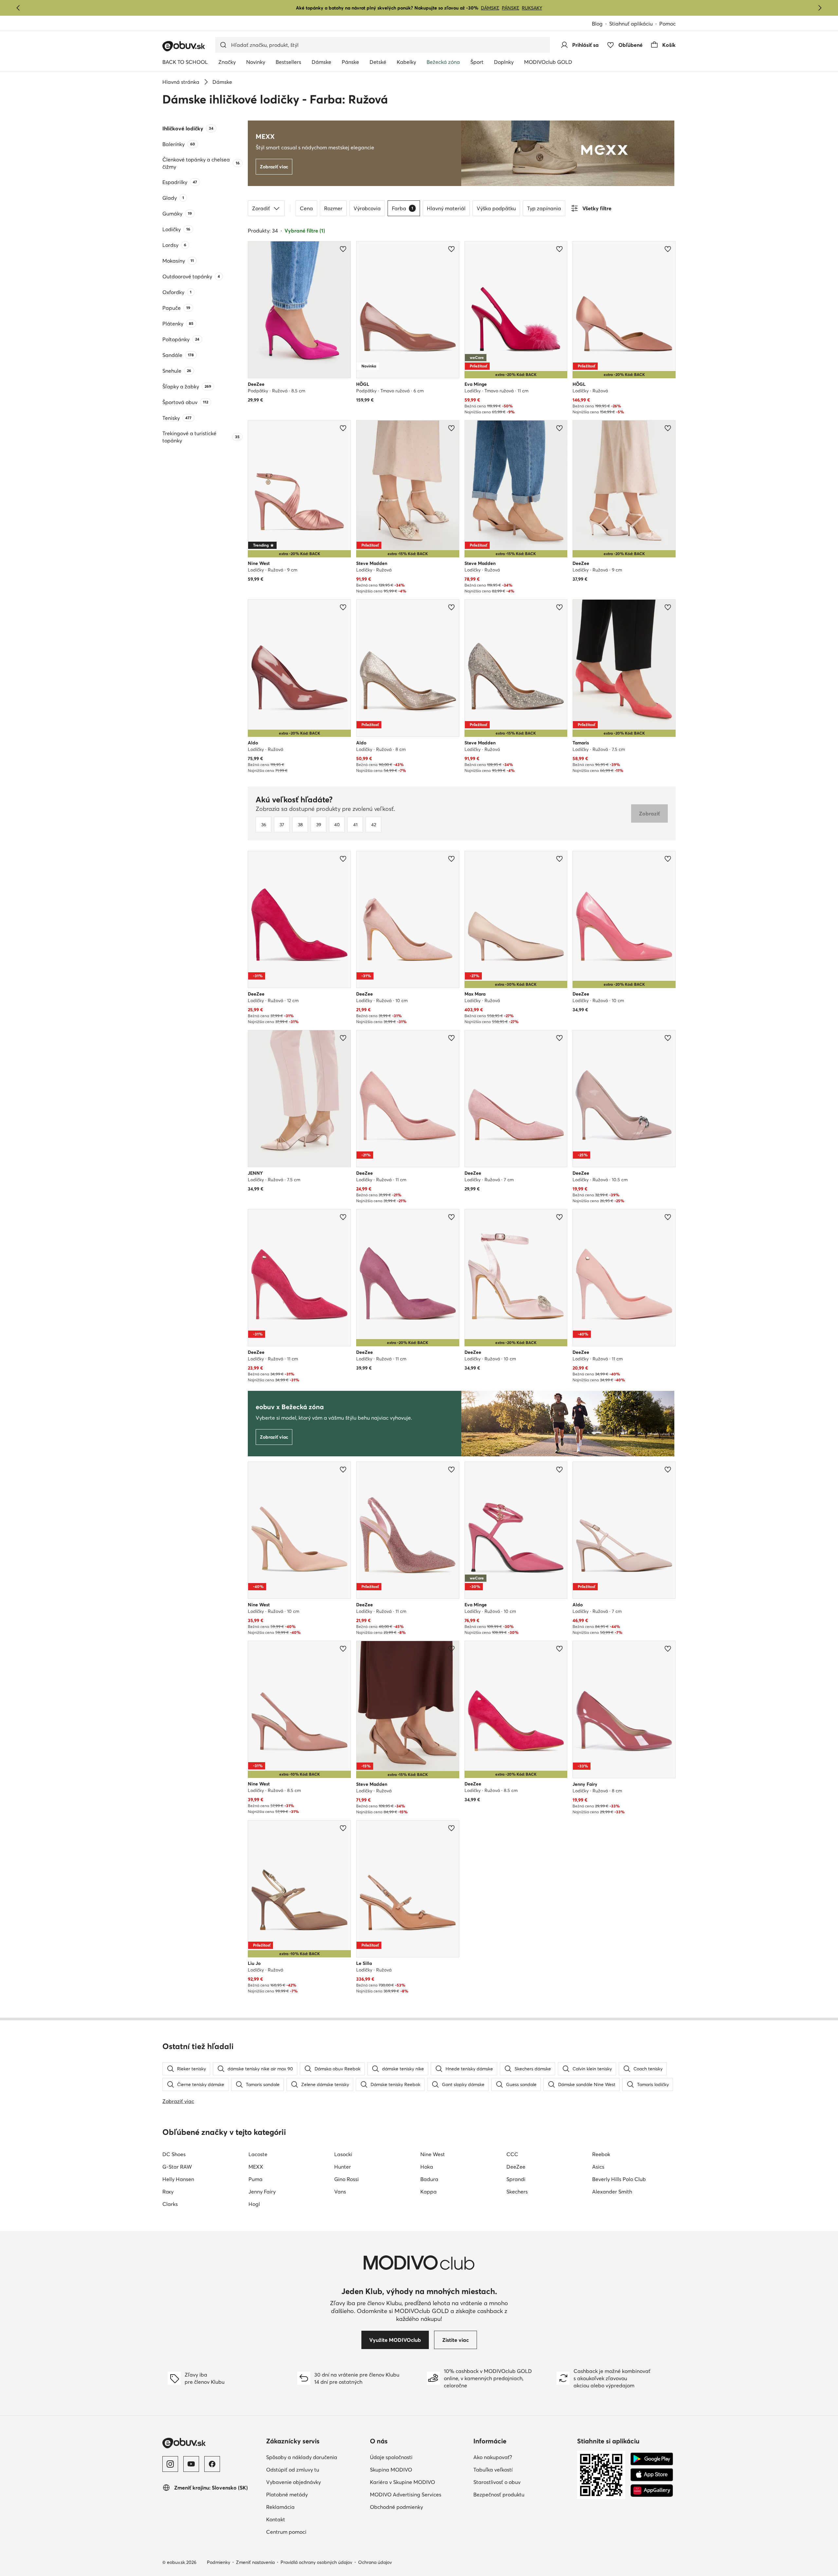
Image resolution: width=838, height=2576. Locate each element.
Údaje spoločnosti (419, 2457)
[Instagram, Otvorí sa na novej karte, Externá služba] (170, 2464)
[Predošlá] (18, 8)
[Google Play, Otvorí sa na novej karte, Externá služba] (652, 2459)
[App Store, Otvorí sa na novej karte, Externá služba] (652, 2475)
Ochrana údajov (375, 2562)
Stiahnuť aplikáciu (634, 24)
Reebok (601, 2154)
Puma (255, 2179)
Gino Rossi (346, 2179)
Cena (306, 208)
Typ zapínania (544, 208)
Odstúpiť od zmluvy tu (315, 2469)
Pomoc (667, 24)
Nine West (433, 2154)
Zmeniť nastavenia (255, 2562)
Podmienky (219, 2562)
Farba (402, 208)
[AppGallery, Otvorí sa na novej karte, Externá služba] (652, 2491)
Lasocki (343, 2154)
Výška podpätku (496, 208)
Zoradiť (261, 208)
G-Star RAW (177, 2167)
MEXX (256, 2167)
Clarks (170, 2204)
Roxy (168, 2192)
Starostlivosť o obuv (523, 2482)
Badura (429, 2179)
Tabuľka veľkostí (522, 2469)
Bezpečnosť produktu (523, 2494)
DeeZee (516, 2167)
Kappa (428, 2192)
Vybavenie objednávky (315, 2482)
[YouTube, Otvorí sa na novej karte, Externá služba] (191, 2464)
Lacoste (258, 2154)
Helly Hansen (178, 2179)
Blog (601, 24)
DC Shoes (174, 2154)
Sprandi (516, 2179)
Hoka (427, 2167)
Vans (340, 2192)
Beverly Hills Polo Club (619, 2179)
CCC (512, 2154)
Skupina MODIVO (419, 2469)
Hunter (343, 2167)
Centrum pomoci (315, 2532)
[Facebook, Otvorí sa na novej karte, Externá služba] (212, 2464)
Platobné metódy (315, 2494)
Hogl (254, 2204)
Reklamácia (309, 2507)
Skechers (517, 2192)
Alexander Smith (612, 2192)
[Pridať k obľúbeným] (343, 249)
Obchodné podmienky (419, 2507)
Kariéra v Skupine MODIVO (419, 2482)
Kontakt (304, 2519)
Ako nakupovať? (521, 2457)
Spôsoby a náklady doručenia (315, 2457)
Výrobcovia (367, 208)
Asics (598, 2167)
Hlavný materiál (446, 208)
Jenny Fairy (262, 2192)
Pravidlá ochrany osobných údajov (316, 2562)
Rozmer (333, 208)
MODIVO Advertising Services (419, 2494)
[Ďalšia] (820, 8)
